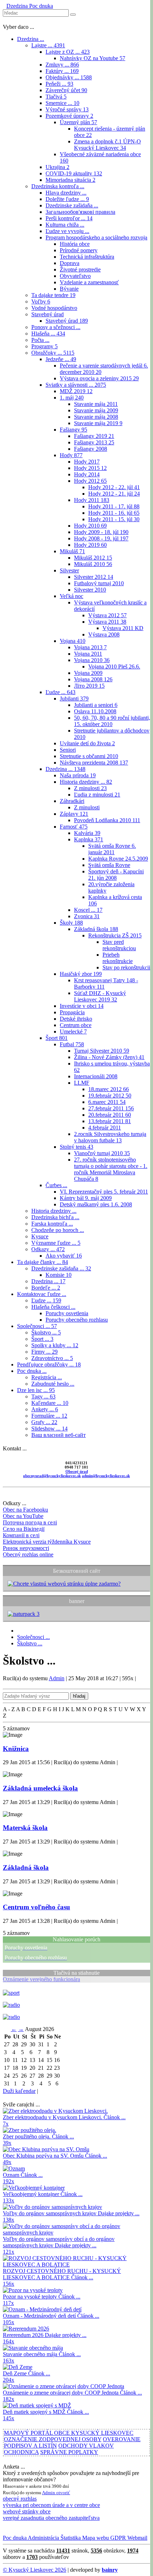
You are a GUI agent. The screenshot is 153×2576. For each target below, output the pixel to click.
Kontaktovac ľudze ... (42, 1294)
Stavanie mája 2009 (96, 410)
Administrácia (43, 2538)
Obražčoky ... (53, 353)
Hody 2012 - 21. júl (114, 494)
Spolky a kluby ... (55, 1345)
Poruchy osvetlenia (67, 1313)
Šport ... (42, 1339)
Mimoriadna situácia (70, 180)
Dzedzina (17, 6)
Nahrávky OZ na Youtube (93, 58)
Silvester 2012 (94, 577)
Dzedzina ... (31, 39)
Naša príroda (78, 775)
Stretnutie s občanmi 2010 (89, 756)
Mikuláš (72, 551)
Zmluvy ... (62, 65)
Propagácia (72, 1012)
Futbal (72, 1044)
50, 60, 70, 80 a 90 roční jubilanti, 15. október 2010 (112, 721)
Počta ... (40, 340)
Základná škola (96, 929)
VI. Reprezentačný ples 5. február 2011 (104, 1192)
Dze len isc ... (36, 1390)
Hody (71, 455)
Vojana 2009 (88, 673)
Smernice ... (62, 103)
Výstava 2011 (107, 622)
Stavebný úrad (48, 314)
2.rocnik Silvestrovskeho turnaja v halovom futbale (110, 1137)
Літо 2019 (89, 686)
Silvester (69, 570)
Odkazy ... (48, 1249)
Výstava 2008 (104, 634)
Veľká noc (72, 596)
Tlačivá (56, 97)
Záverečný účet (66, 90)
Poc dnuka (40, 6)
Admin (57, 1678)
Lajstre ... (48, 45)
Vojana (73, 641)
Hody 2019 (90, 545)
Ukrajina (57, 167)
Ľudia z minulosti (97, 795)
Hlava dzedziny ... (66, 193)
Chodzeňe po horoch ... (58, 1230)
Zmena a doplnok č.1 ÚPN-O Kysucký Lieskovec (107, 145)
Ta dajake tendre (53, 295)
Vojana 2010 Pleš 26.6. (114, 667)
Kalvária (87, 833)
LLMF (82, 1083)
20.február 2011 (110, 1115)
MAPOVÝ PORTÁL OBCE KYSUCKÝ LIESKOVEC (69, 2433)
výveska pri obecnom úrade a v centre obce (51, 2505)
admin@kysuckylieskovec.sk (106, 1476)
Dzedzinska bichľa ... (55, 1217)
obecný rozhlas (20, 2499)
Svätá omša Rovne (109, 865)
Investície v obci (82, 1006)
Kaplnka (89, 839)
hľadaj (79, 1696)
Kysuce (40, 1236)
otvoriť (63, 2493)
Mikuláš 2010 (93, 564)
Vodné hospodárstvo (54, 308)
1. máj (72, 398)
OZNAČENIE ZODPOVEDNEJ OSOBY (53, 2439)
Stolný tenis (76, 1147)
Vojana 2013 (90, 647)
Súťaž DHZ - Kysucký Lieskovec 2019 (100, 996)
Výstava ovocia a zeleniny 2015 (99, 378)
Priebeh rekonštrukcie (118, 958)
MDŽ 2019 (76, 391)
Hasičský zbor (81, 974)
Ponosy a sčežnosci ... (56, 327)
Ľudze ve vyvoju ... (67, 231)
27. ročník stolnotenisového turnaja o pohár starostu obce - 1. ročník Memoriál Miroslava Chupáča (111, 1169)
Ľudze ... (60, 692)
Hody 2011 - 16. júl (114, 513)
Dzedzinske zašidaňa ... (72, 205)
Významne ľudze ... (56, 1243)
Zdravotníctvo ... (52, 1358)
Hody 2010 (90, 526)
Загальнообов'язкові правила (80, 212)
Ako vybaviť (64, 1256)
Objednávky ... (69, 77)
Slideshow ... (49, 1429)
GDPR (117, 2538)
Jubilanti (74, 699)
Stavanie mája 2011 (96, 404)
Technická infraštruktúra (87, 257)
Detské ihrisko (76, 1019)
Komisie (59, 1275)
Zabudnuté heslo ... (53, 1384)
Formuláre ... (49, 1416)
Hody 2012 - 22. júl (114, 487)
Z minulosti (90, 788)
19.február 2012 (110, 1096)
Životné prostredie (80, 269)
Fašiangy (73, 430)
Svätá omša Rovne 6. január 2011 (112, 849)
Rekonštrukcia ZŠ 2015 (115, 935)
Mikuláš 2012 (93, 558)
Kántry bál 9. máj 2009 (86, 1198)
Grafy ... (44, 1422)
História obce (75, 244)
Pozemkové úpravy (69, 116)
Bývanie (69, 289)
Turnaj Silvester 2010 (102, 1051)
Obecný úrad (77, 1471)
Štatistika (70, 2538)
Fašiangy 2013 (94, 442)
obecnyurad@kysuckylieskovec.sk (52, 1476)
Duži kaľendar (19, 2091)
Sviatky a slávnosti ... (76, 385)
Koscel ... (88, 910)
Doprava (70, 263)
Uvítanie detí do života (87, 743)
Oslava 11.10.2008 (95, 711)
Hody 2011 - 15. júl (114, 519)
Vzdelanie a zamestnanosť (89, 282)
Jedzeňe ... (61, 359)
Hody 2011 (92, 500)
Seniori (68, 750)
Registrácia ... (47, 1377)
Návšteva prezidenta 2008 (94, 763)
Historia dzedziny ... (86, 782)
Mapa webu (95, 2538)
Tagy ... (43, 1397)
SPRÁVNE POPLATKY (69, 2452)
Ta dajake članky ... (43, 1262)
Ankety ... (45, 1409)
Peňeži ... (59, 84)
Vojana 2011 (88, 654)
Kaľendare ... (50, 1403)
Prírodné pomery (79, 250)
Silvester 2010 (90, 590)
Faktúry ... (62, 71)
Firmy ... (44, 1352)
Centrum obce (76, 1025)
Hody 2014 (87, 474)
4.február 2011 (105, 1128)
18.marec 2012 (109, 1089)
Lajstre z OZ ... (68, 52)
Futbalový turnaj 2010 (99, 583)
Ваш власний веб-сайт (59, 1435)
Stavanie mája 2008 (96, 417)
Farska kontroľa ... (52, 1224)
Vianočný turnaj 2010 (102, 1153)
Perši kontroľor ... (69, 218)
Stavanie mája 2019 (98, 423)
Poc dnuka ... (32, 1371)
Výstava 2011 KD (123, 628)
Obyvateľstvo (75, 276)
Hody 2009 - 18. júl (101, 532)
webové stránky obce (27, 2511)
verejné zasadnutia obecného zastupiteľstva (51, 2518)
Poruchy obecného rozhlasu (77, 1320)
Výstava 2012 (107, 615)
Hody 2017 (87, 462)
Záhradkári (72, 801)
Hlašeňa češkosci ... (53, 1307)
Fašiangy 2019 (94, 436)
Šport (57, 1038)
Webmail (137, 2538)
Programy (44, 346)
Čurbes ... (56, 1185)
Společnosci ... (37, 1326)
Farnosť (74, 827)
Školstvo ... (46, 1332)
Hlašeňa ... (48, 334)
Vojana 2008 (93, 679)
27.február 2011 (111, 1108)
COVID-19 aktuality (74, 173)
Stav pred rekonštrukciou (119, 945)
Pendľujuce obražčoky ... (49, 1364)
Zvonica (87, 916)
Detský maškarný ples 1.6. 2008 (96, 1204)
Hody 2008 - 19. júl (101, 538)
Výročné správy (67, 109)
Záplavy (74, 814)
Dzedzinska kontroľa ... (58, 186)
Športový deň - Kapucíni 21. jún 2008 (116, 875)
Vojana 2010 (92, 660)
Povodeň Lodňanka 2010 (107, 820)
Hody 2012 (90, 481)
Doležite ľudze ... (67, 199)
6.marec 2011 (107, 1102)
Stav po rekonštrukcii (126, 967)
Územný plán (78, 122)
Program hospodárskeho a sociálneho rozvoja (96, 237)
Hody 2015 (90, 468)
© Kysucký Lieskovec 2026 (35, 2570)
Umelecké (73, 1032)
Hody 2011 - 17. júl (114, 506)
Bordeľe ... (46, 1288)
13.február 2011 (110, 1121)
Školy (71, 923)
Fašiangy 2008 (91, 449)
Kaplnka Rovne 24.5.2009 (118, 859)
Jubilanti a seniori (96, 705)
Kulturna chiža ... (65, 225)
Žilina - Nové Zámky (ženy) (109, 1057)
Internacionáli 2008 (96, 1076)
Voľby (41, 301)
